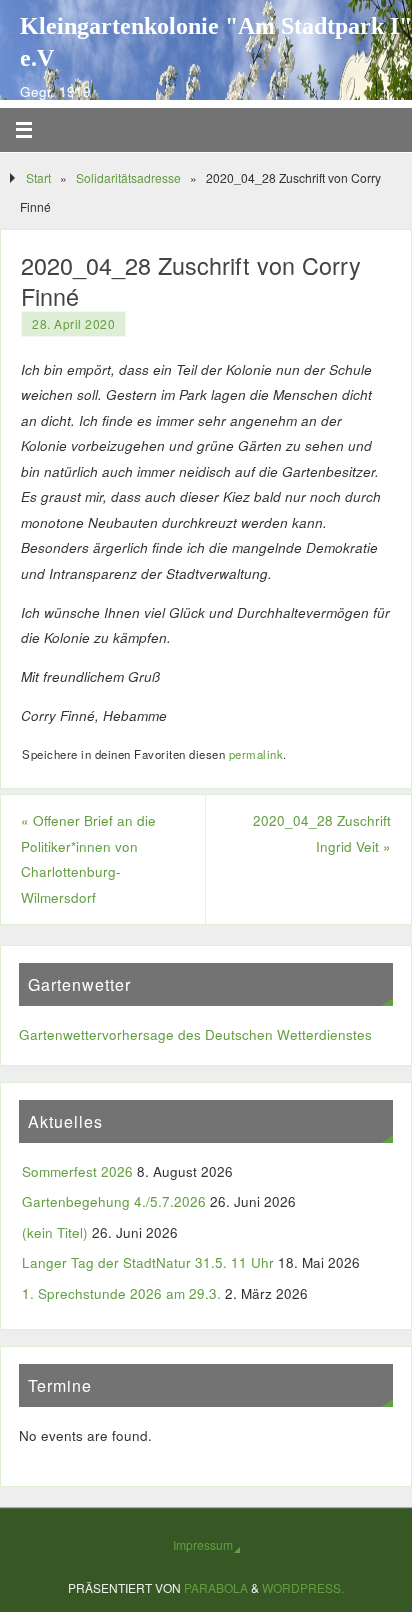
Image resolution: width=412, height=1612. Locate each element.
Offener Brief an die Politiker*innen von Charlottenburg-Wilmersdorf (88, 859)
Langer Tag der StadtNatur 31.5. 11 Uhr (148, 1262)
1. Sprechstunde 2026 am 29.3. (121, 1293)
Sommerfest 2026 (77, 1171)
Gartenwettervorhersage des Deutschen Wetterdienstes (195, 1034)
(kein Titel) (55, 1232)
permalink (256, 754)
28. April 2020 (73, 323)
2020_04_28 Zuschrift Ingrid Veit (322, 833)
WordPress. (303, 1587)
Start (38, 177)
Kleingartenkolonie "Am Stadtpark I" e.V (216, 42)
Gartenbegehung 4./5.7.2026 (114, 1201)
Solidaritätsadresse (128, 177)
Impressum (203, 1544)
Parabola (216, 1587)
